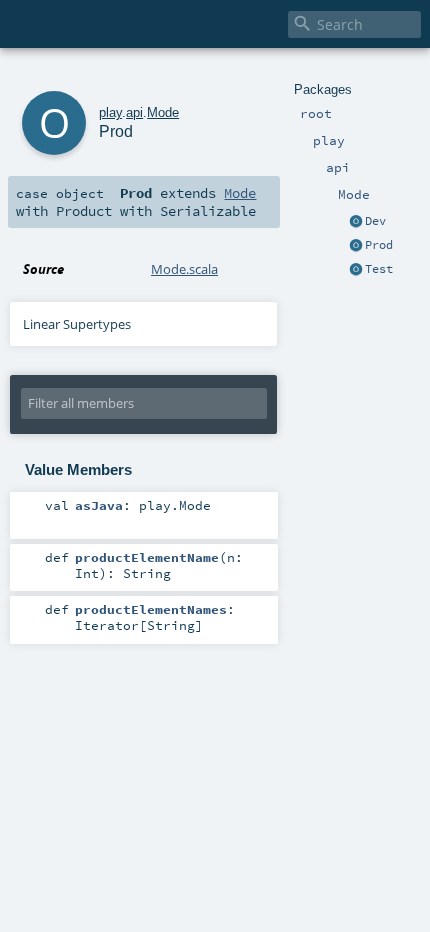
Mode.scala (184, 269)
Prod (379, 245)
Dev (375, 221)
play (110, 112)
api (134, 112)
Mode (163, 112)
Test (379, 269)
